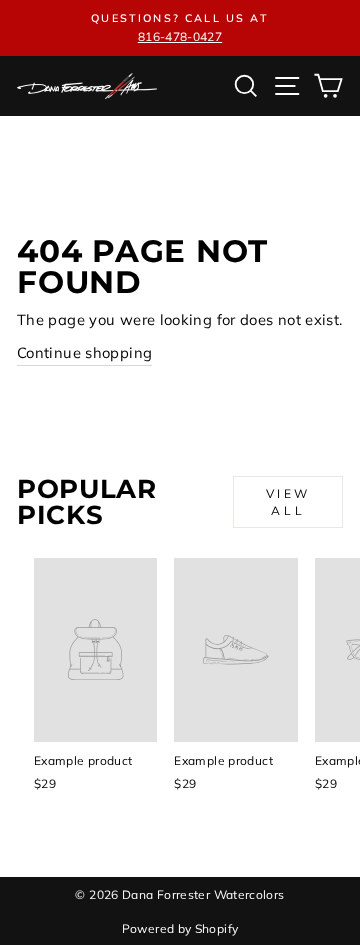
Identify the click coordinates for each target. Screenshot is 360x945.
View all (288, 502)
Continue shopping (84, 352)
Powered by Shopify (180, 928)
